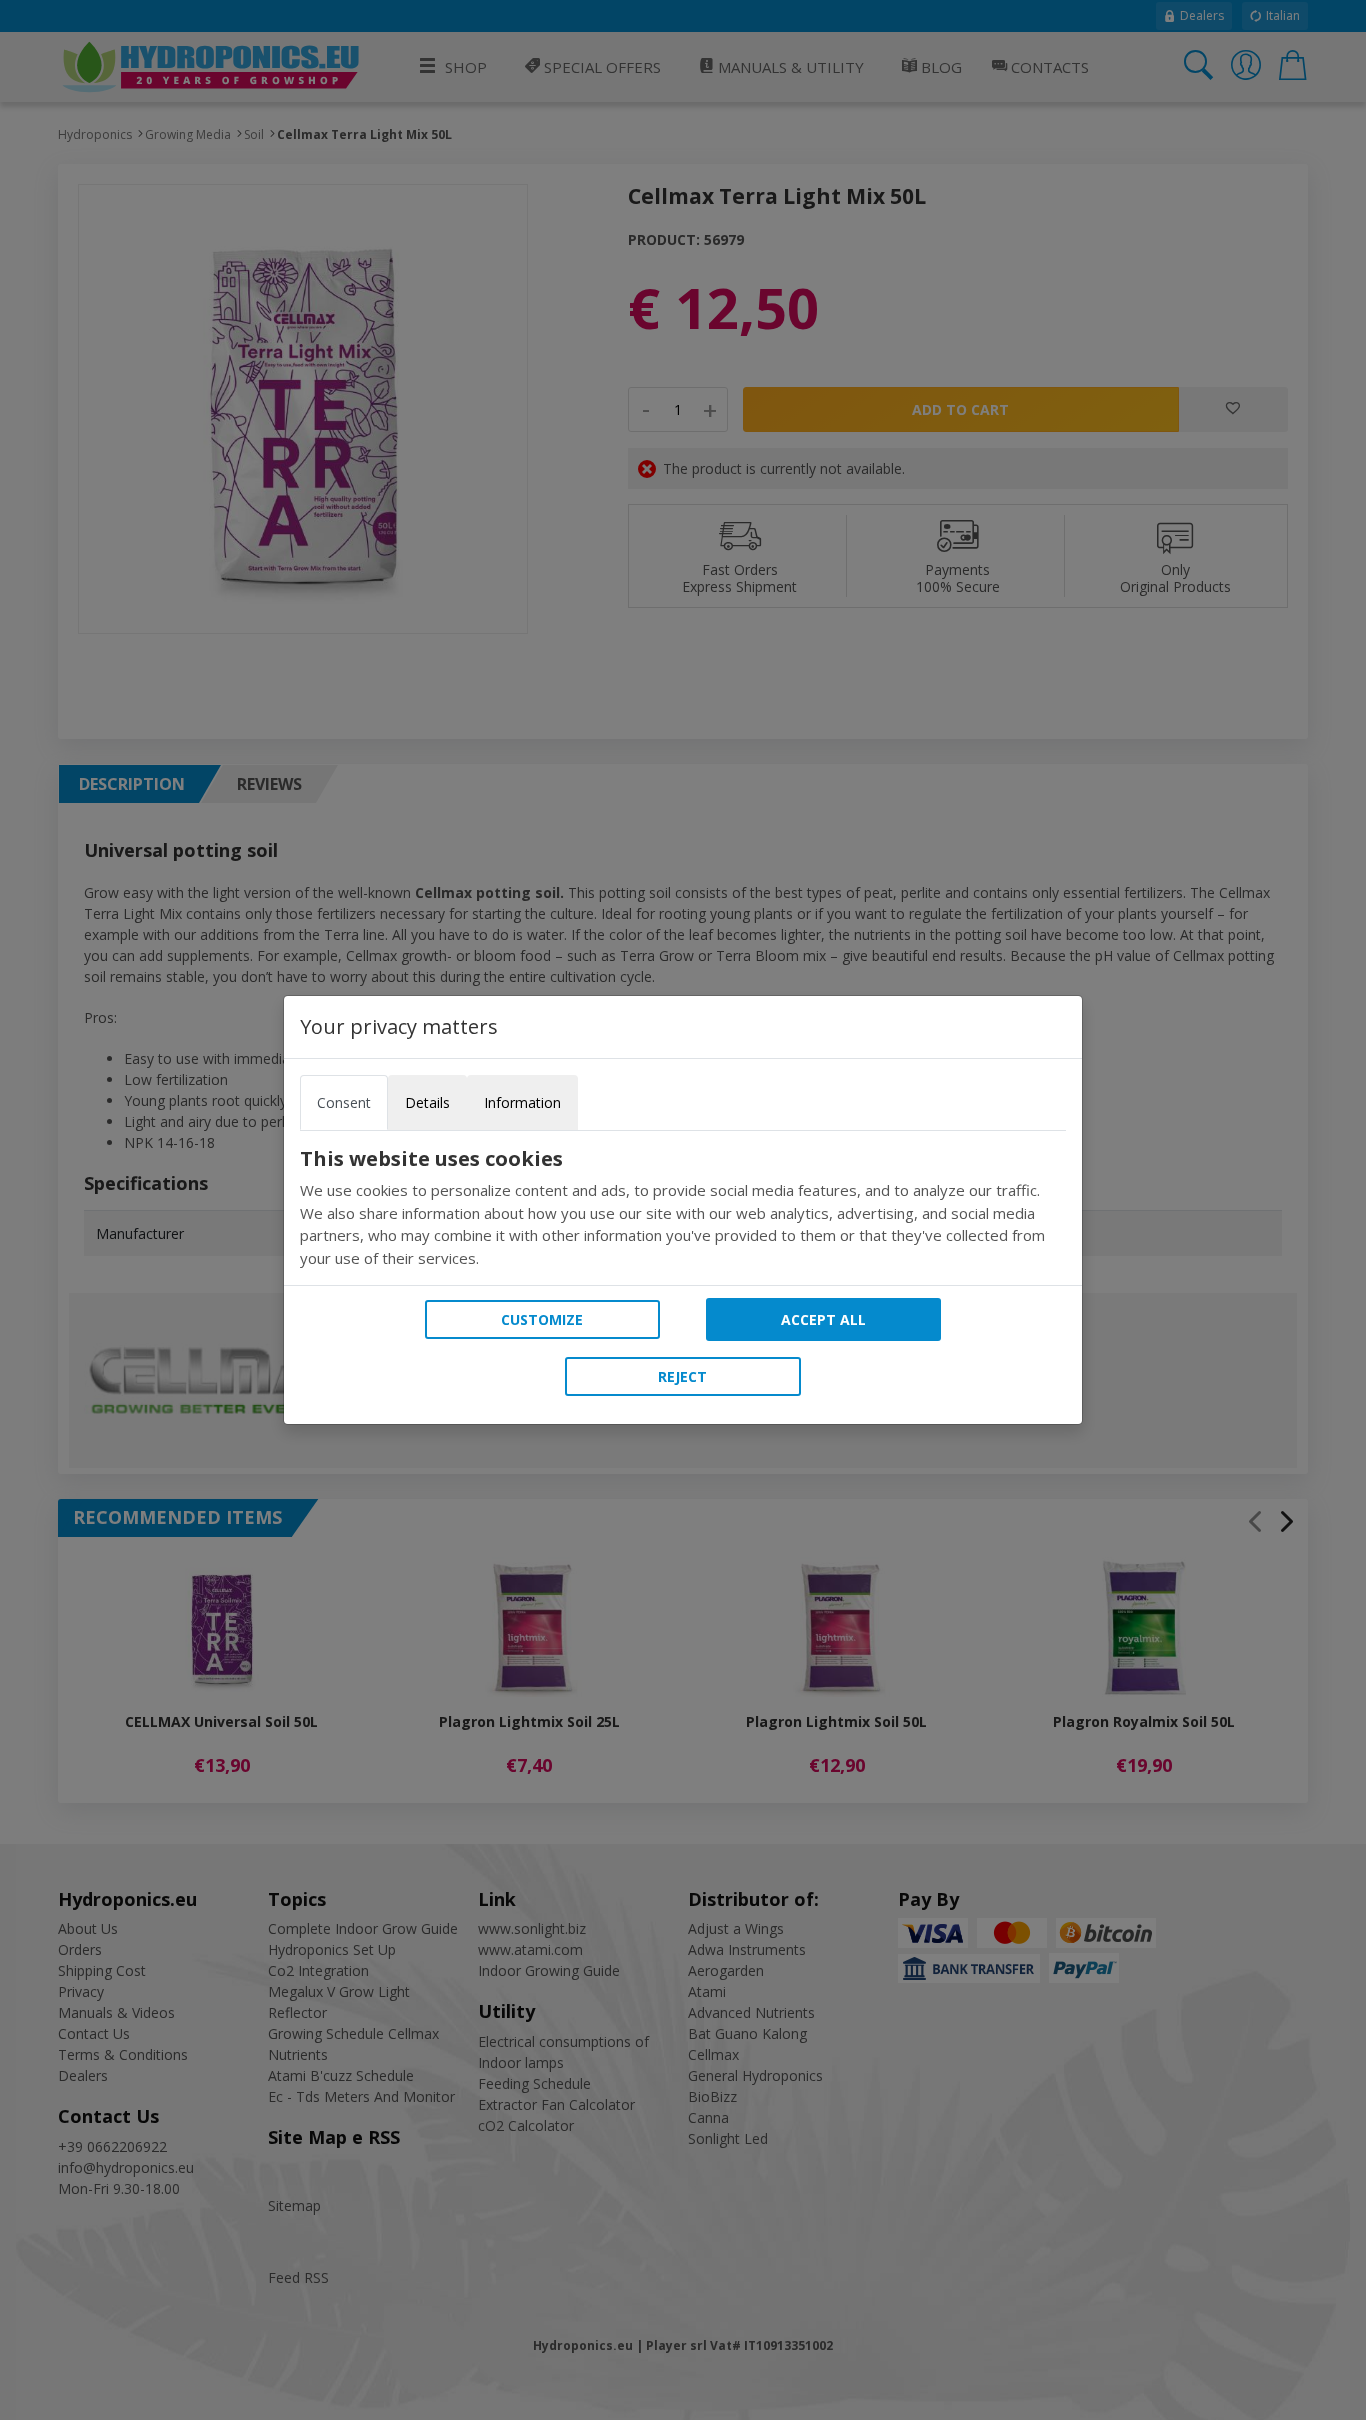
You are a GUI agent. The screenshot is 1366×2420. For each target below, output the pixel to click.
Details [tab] (427, 1102)
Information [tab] (522, 1102)
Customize (542, 1319)
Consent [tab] (344, 1102)
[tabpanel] (683, 1208)
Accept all (823, 1319)
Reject (682, 1376)
